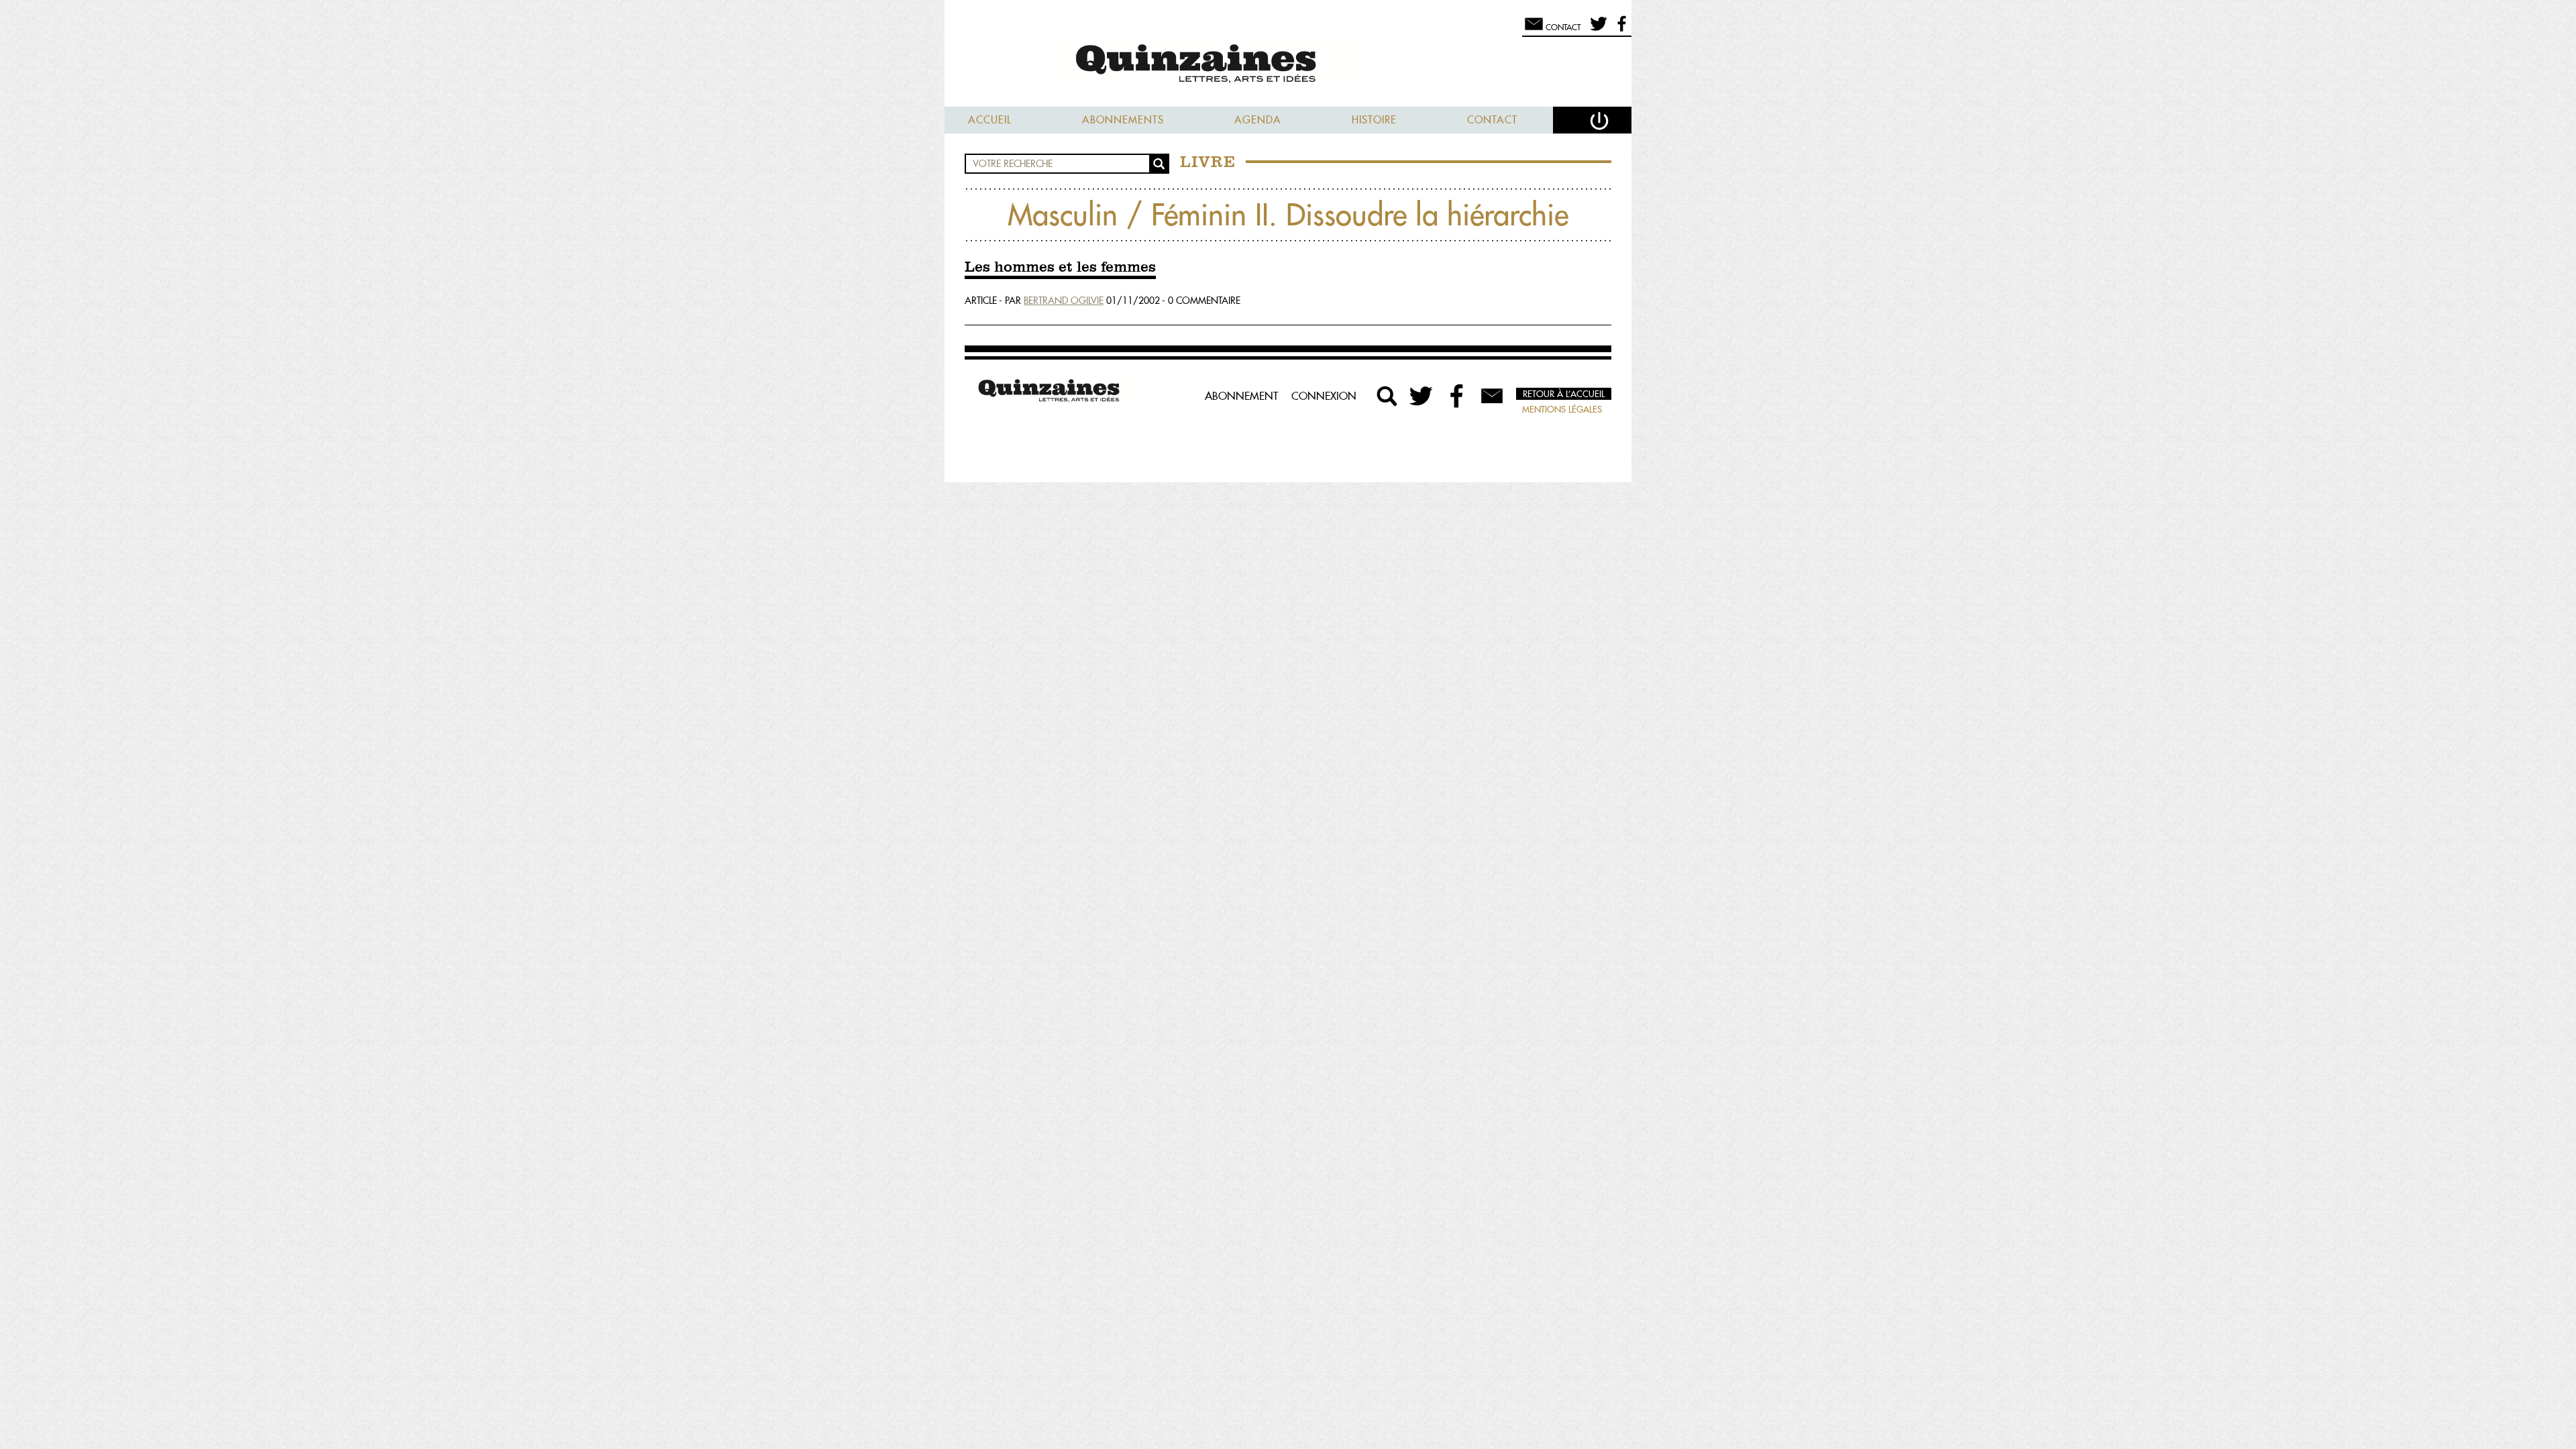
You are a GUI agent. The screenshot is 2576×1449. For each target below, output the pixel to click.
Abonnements (1123, 120)
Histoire (1374, 120)
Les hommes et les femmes (1060, 268)
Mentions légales (1562, 409)
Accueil (990, 120)
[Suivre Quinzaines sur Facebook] (1457, 396)
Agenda (1258, 120)
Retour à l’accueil (1564, 394)
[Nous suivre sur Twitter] (1596, 30)
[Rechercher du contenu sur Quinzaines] (1387, 396)
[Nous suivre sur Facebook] (1620, 30)
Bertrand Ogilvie (1064, 301)
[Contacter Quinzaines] (1492, 396)
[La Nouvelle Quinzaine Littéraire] (1288, 65)
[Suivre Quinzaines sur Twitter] (1422, 396)
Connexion (1324, 396)
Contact (1492, 120)
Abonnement (1241, 396)
